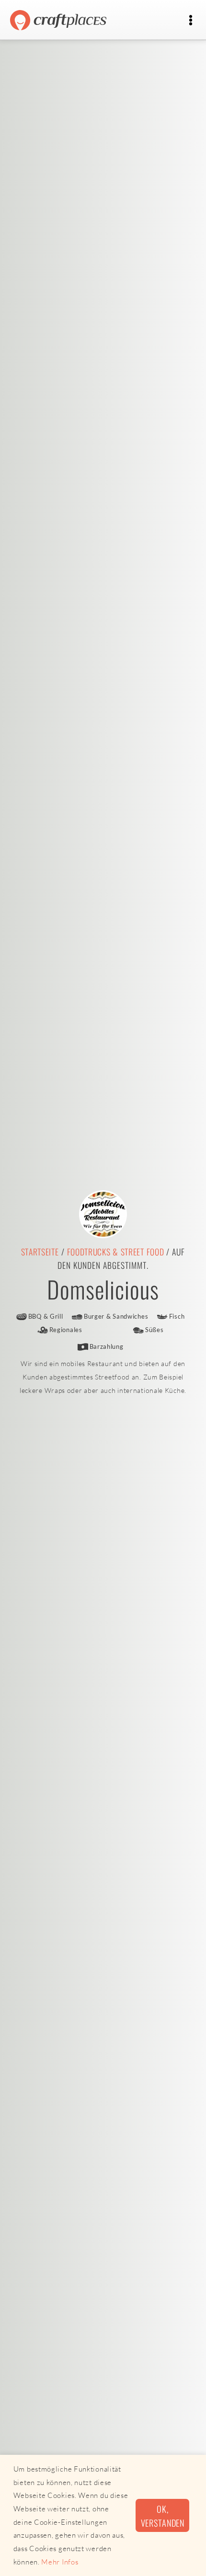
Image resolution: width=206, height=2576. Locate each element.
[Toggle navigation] (190, 20)
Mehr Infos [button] (60, 2562)
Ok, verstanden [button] (163, 2516)
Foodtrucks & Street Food (116, 1252)
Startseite (40, 1252)
